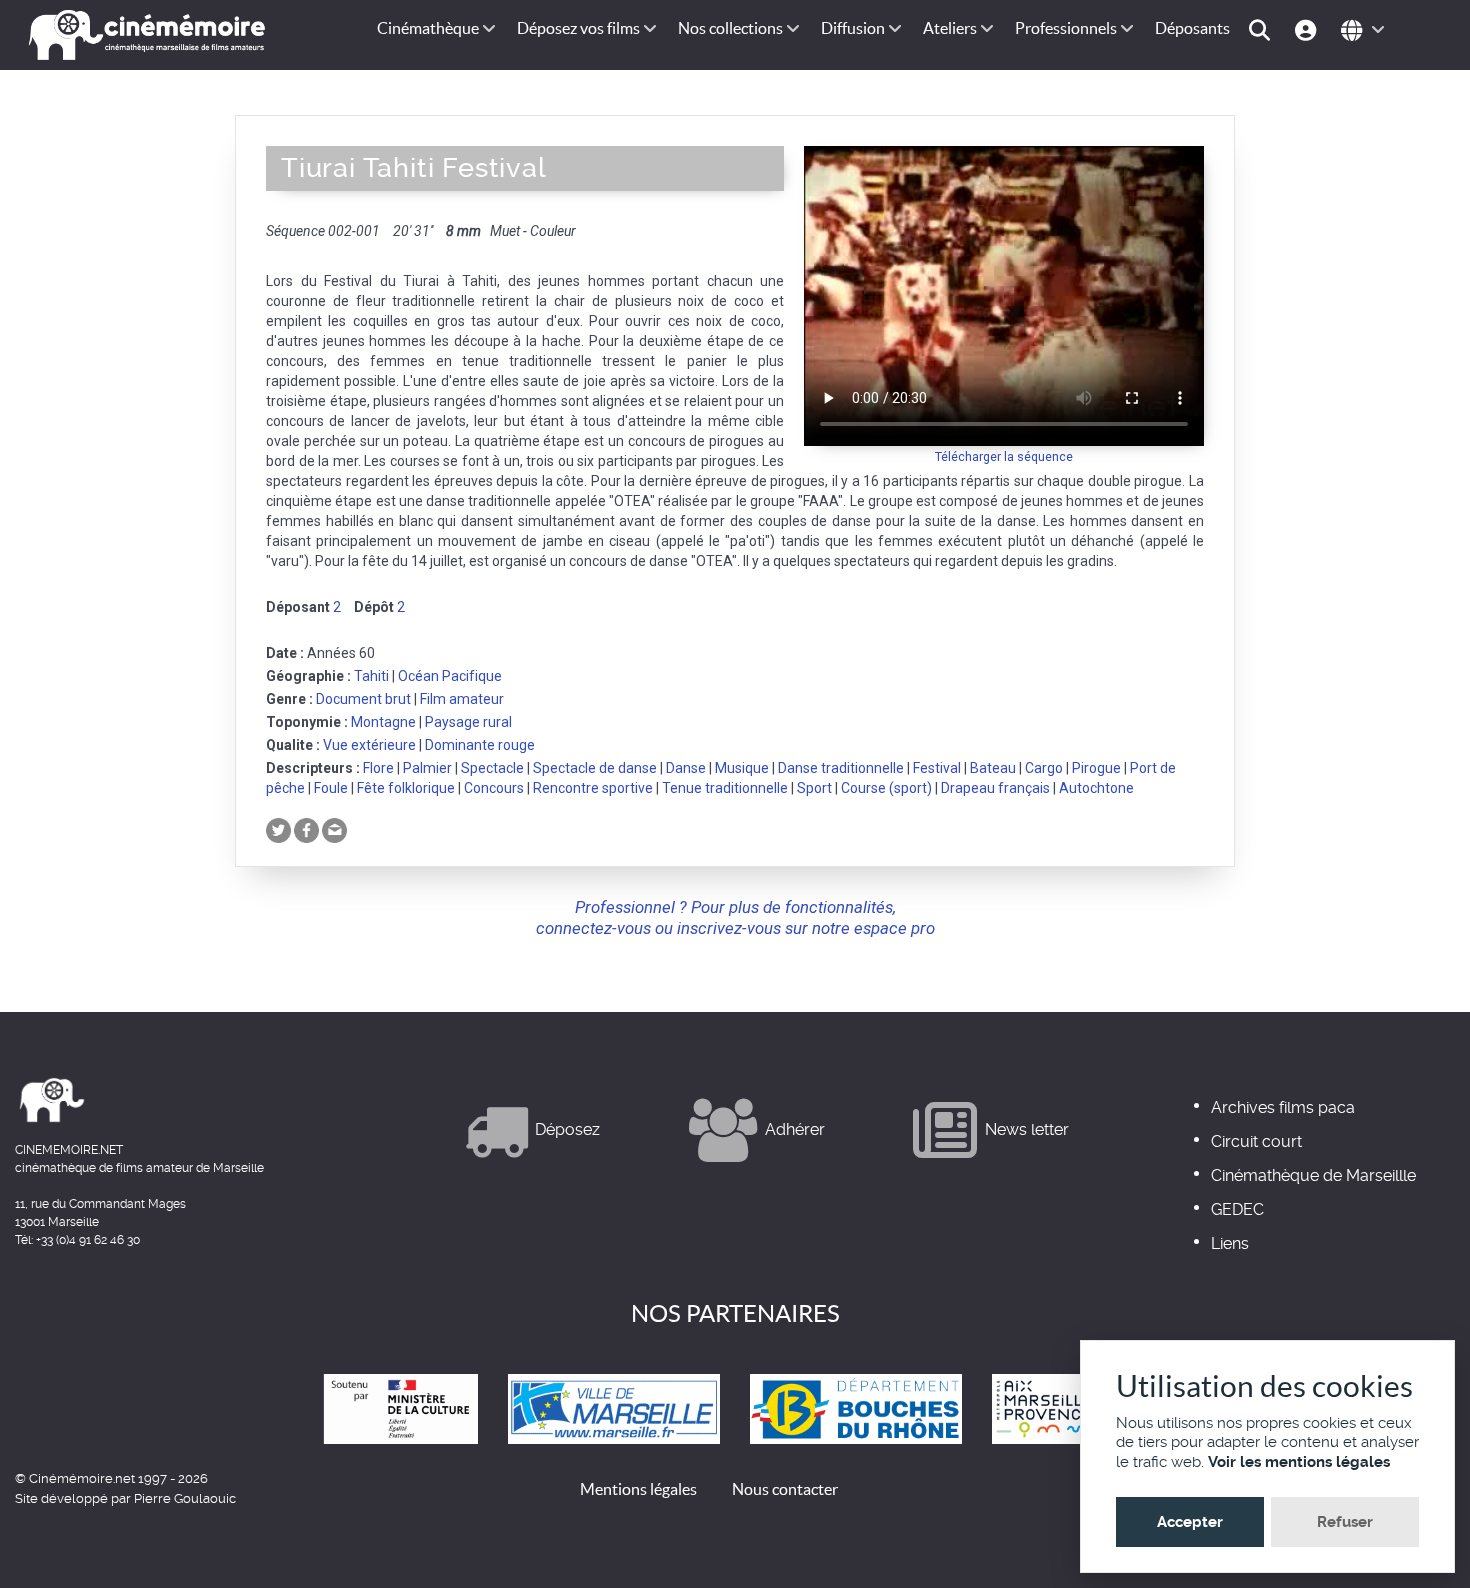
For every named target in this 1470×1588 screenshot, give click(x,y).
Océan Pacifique (450, 676)
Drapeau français (995, 788)
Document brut (363, 699)
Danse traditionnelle (841, 768)
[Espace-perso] (1308, 28)
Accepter (1190, 1522)
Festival (937, 768)
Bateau (993, 768)
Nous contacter (785, 1489)
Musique (742, 768)
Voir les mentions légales (1299, 1462)
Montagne (383, 722)
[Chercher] (1262, 28)
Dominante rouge (480, 745)
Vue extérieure (369, 745)
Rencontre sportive (593, 788)
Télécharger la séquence (1004, 456)
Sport (814, 788)
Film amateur (462, 699)
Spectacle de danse (595, 768)
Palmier (427, 768)
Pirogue (1096, 768)
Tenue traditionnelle (725, 788)
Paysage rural (468, 722)
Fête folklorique (406, 788)
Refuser (1345, 1522)
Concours (494, 788)
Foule (331, 788)
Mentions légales (638, 1489)
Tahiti (371, 676)
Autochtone (1096, 788)
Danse (686, 768)
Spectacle (492, 768)
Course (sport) (886, 788)
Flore (378, 768)
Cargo (1044, 768)
